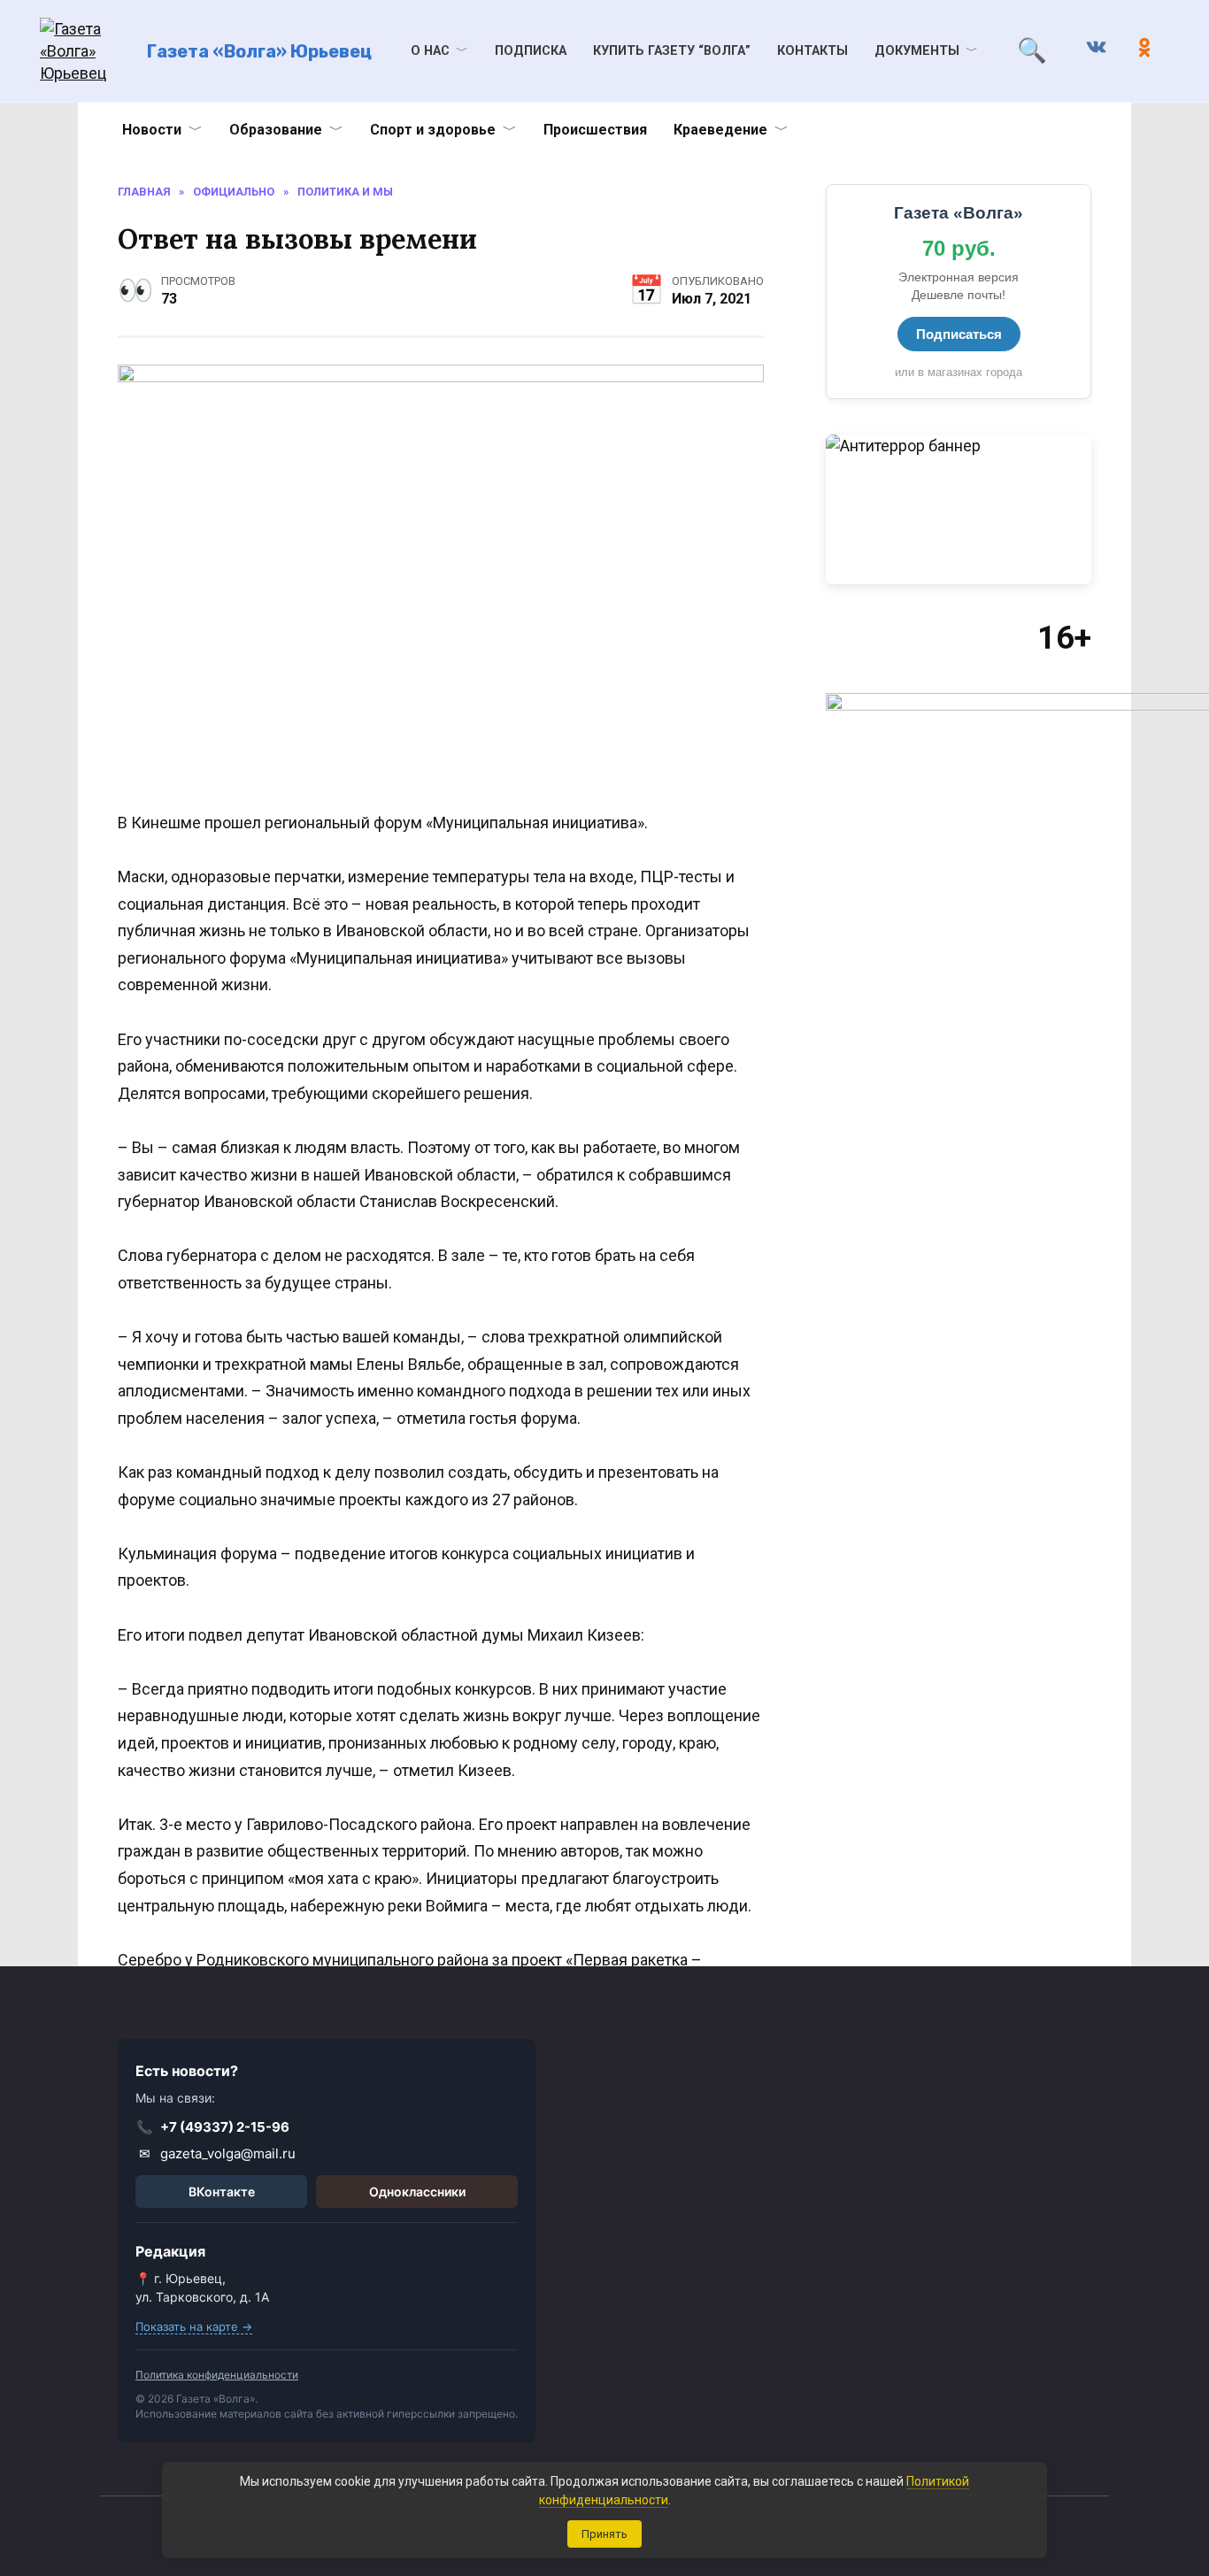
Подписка (531, 51)
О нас (430, 51)
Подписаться (959, 334)
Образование (276, 130)
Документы (917, 51)
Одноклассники (417, 2192)
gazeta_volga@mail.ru (218, 2153)
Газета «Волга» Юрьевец (259, 51)
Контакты (812, 51)
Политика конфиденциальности (217, 2375)
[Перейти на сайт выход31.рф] (959, 509)
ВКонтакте (222, 2192)
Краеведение (720, 130)
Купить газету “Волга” (672, 51)
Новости (152, 130)
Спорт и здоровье (433, 130)
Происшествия (595, 130)
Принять (604, 2534)
